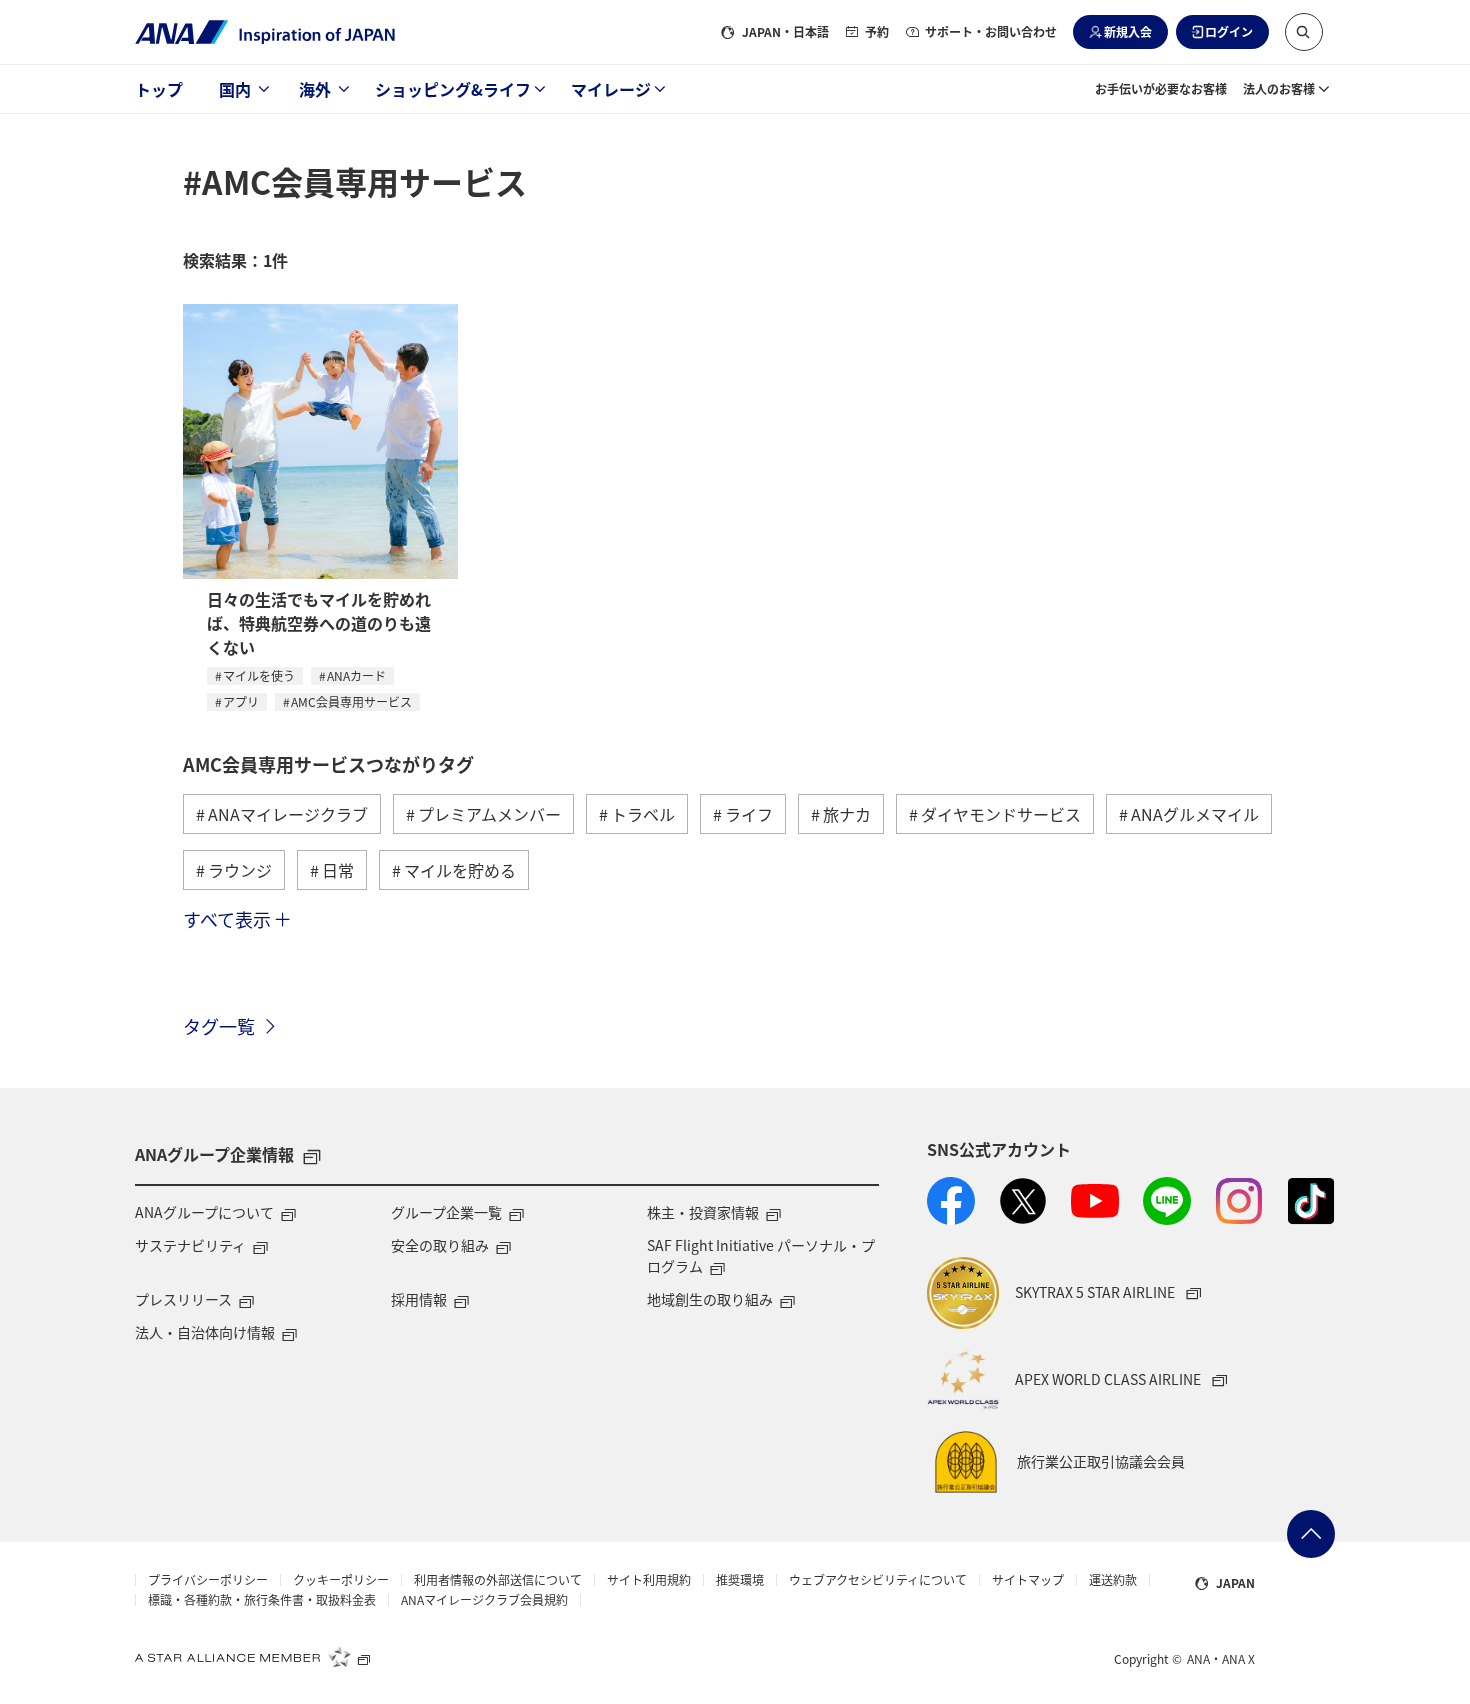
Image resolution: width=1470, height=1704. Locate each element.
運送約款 (1113, 1580)
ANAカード (356, 675)
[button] (1304, 32)
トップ (159, 89)
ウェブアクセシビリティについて (878, 1580)
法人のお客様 (1279, 88)
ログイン (1229, 31)
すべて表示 (227, 919)
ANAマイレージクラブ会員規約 (484, 1600)
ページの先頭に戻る (1311, 1534)
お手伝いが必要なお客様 (1161, 88)
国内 (235, 89)
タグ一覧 (219, 1026)
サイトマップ (1028, 1580)
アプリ (241, 701)
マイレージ (611, 89)
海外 (315, 89)
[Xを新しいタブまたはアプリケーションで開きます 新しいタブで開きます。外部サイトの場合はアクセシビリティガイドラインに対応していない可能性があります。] (1023, 1201)
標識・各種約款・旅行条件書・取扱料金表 (262, 1600)
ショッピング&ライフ (453, 89)
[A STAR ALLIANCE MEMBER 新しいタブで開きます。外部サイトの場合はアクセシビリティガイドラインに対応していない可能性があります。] (253, 1657)
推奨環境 (740, 1580)
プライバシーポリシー (208, 1580)
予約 (877, 31)
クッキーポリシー (341, 1580)
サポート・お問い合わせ (991, 31)
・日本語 (785, 31)
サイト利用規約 (649, 1580)
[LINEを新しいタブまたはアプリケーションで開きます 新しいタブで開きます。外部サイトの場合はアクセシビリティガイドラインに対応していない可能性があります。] (1167, 1201)
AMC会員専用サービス (351, 701)
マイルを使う (259, 675)
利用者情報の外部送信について (498, 1580)
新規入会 (1128, 31)
